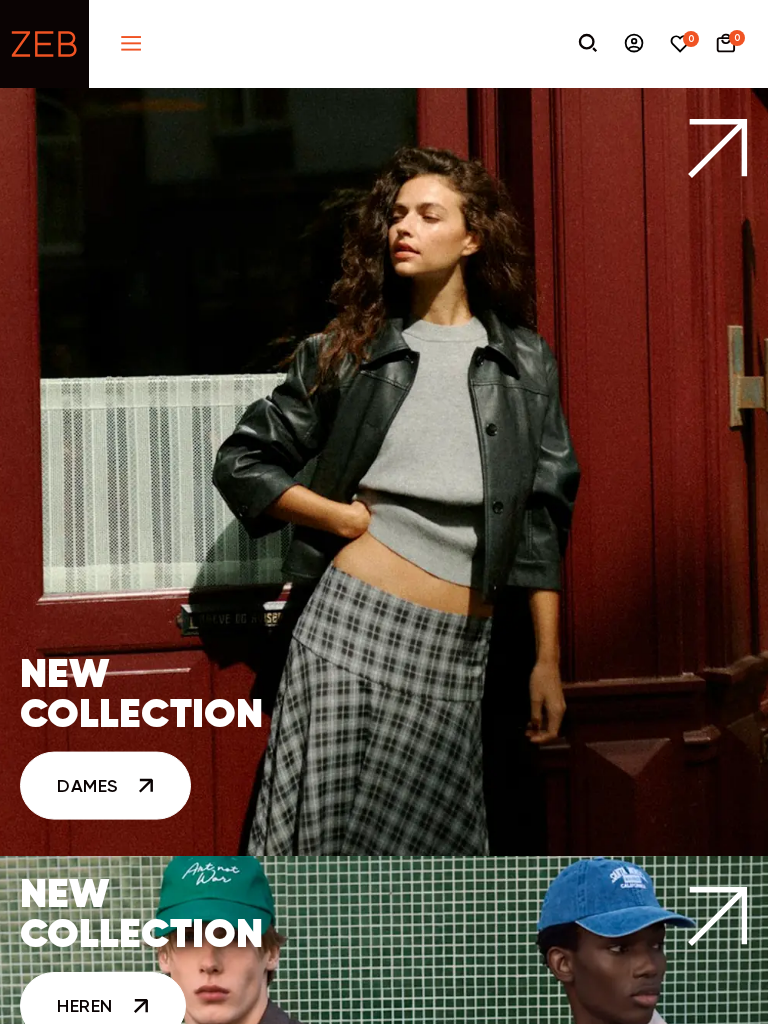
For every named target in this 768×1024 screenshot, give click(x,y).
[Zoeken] (588, 44)
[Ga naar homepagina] (44, 44)
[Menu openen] (131, 44)
